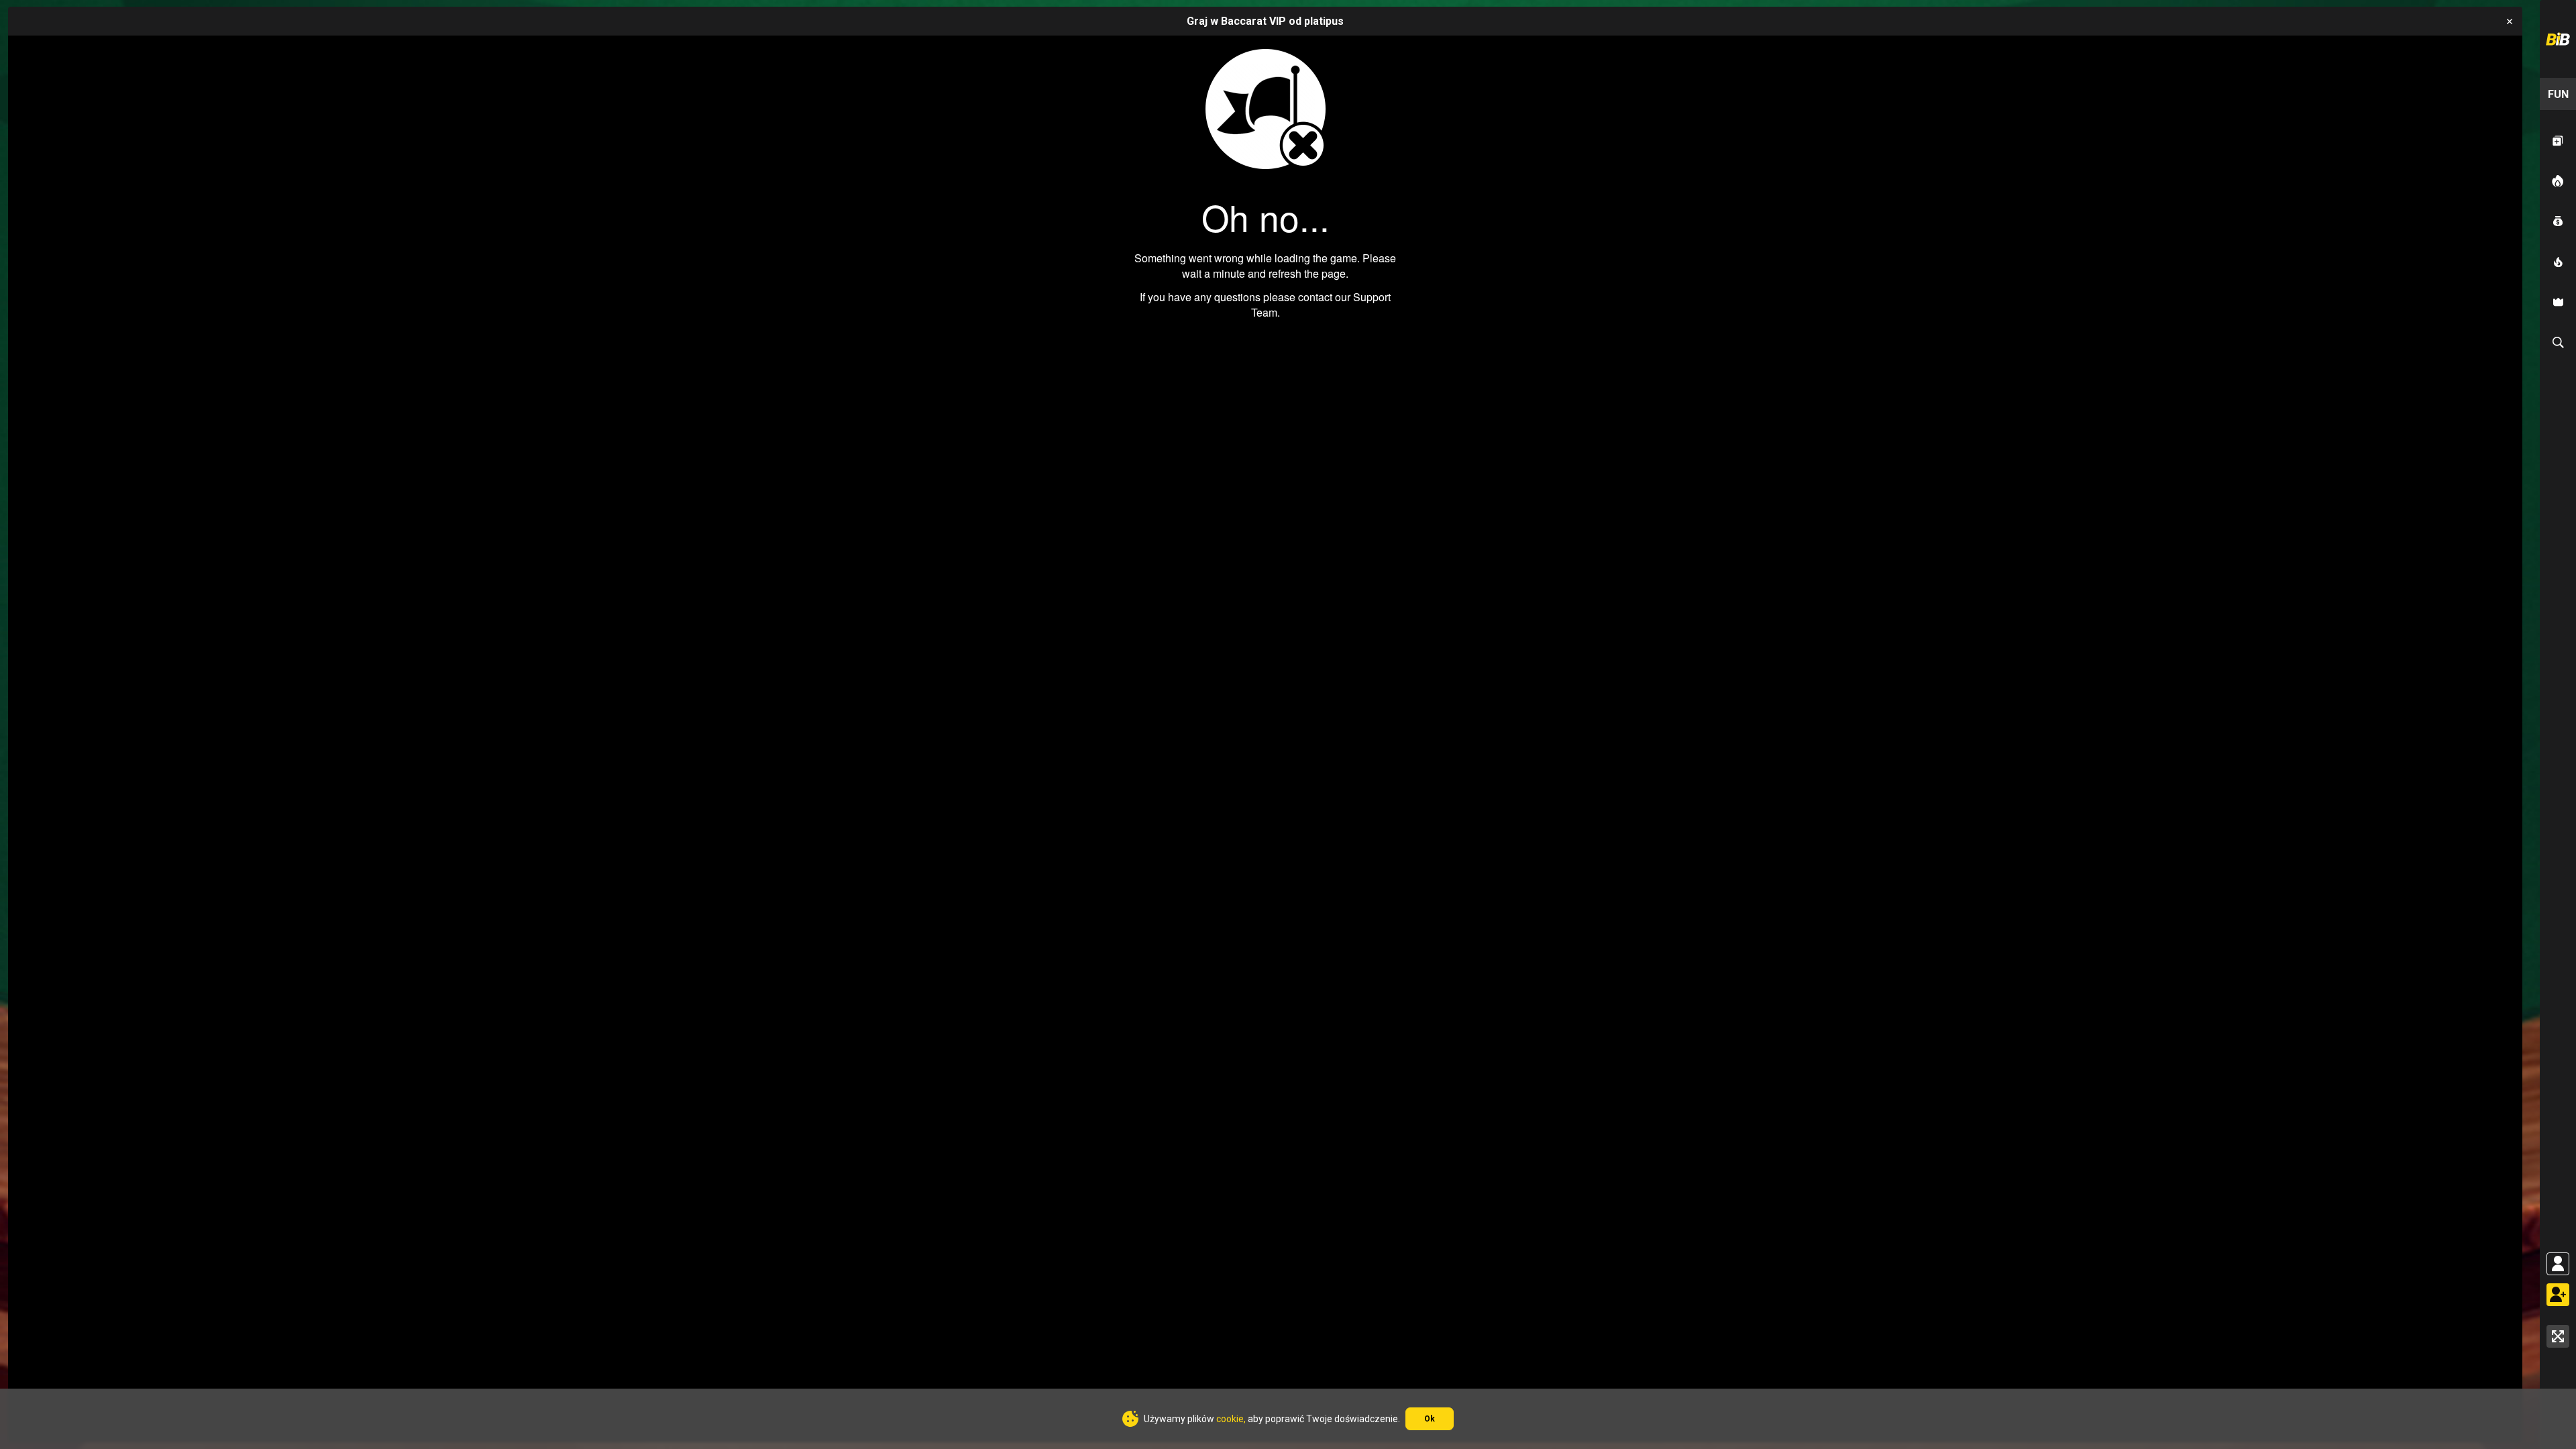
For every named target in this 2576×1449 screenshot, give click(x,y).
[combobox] (2558, 94)
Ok (1430, 1419)
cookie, (1231, 1419)
